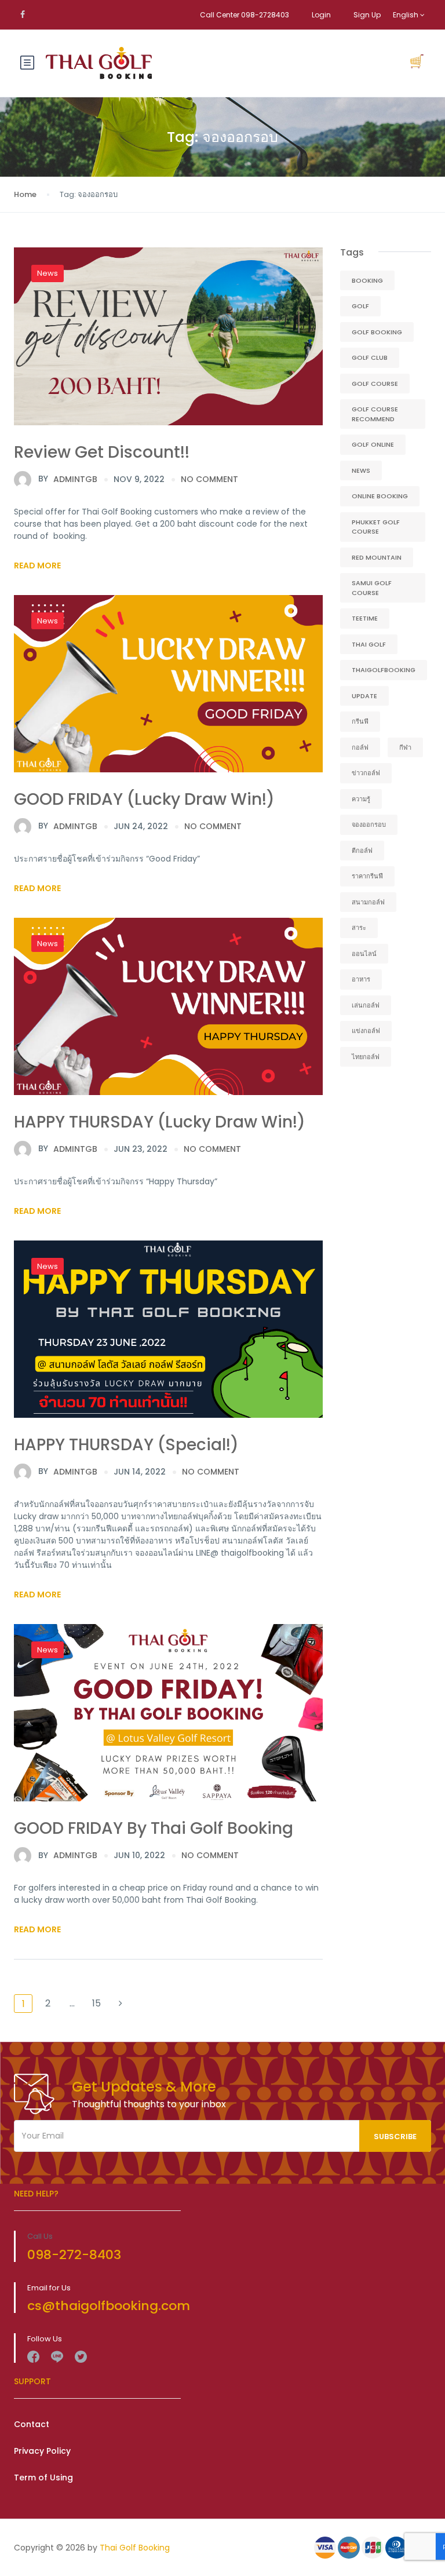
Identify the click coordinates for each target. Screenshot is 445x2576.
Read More (37, 565)
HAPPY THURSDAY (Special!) (126, 1445)
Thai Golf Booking (135, 2548)
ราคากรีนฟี (367, 876)
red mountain (377, 557)
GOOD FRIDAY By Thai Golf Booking (154, 1828)
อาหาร (361, 979)
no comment (209, 479)
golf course (375, 384)
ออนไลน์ (364, 954)
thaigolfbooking (384, 670)
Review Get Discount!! (102, 452)
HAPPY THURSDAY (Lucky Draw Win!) (160, 1122)
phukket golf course (376, 527)
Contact (32, 2424)
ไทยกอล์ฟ (366, 1057)
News (48, 273)
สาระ (359, 928)
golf (360, 306)
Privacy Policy (42, 2451)
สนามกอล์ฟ (368, 902)
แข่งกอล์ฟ (366, 1031)
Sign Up (367, 15)
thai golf (369, 644)
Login (321, 15)
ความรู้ (361, 799)
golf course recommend (375, 414)
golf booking (377, 332)
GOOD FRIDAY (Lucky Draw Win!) (144, 799)
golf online (373, 444)
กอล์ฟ (360, 747)
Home (25, 194)
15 (96, 2003)
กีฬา (405, 747)
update (364, 696)
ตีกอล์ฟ (362, 851)
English (406, 15)
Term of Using (43, 2478)
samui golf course (372, 588)
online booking (380, 496)
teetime (365, 618)
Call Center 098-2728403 (245, 15)
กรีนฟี (360, 721)
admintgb (68, 479)
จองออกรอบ (369, 824)
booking (367, 280)
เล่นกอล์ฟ (366, 1005)
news (361, 470)
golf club (370, 357)
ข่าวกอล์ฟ (366, 773)
